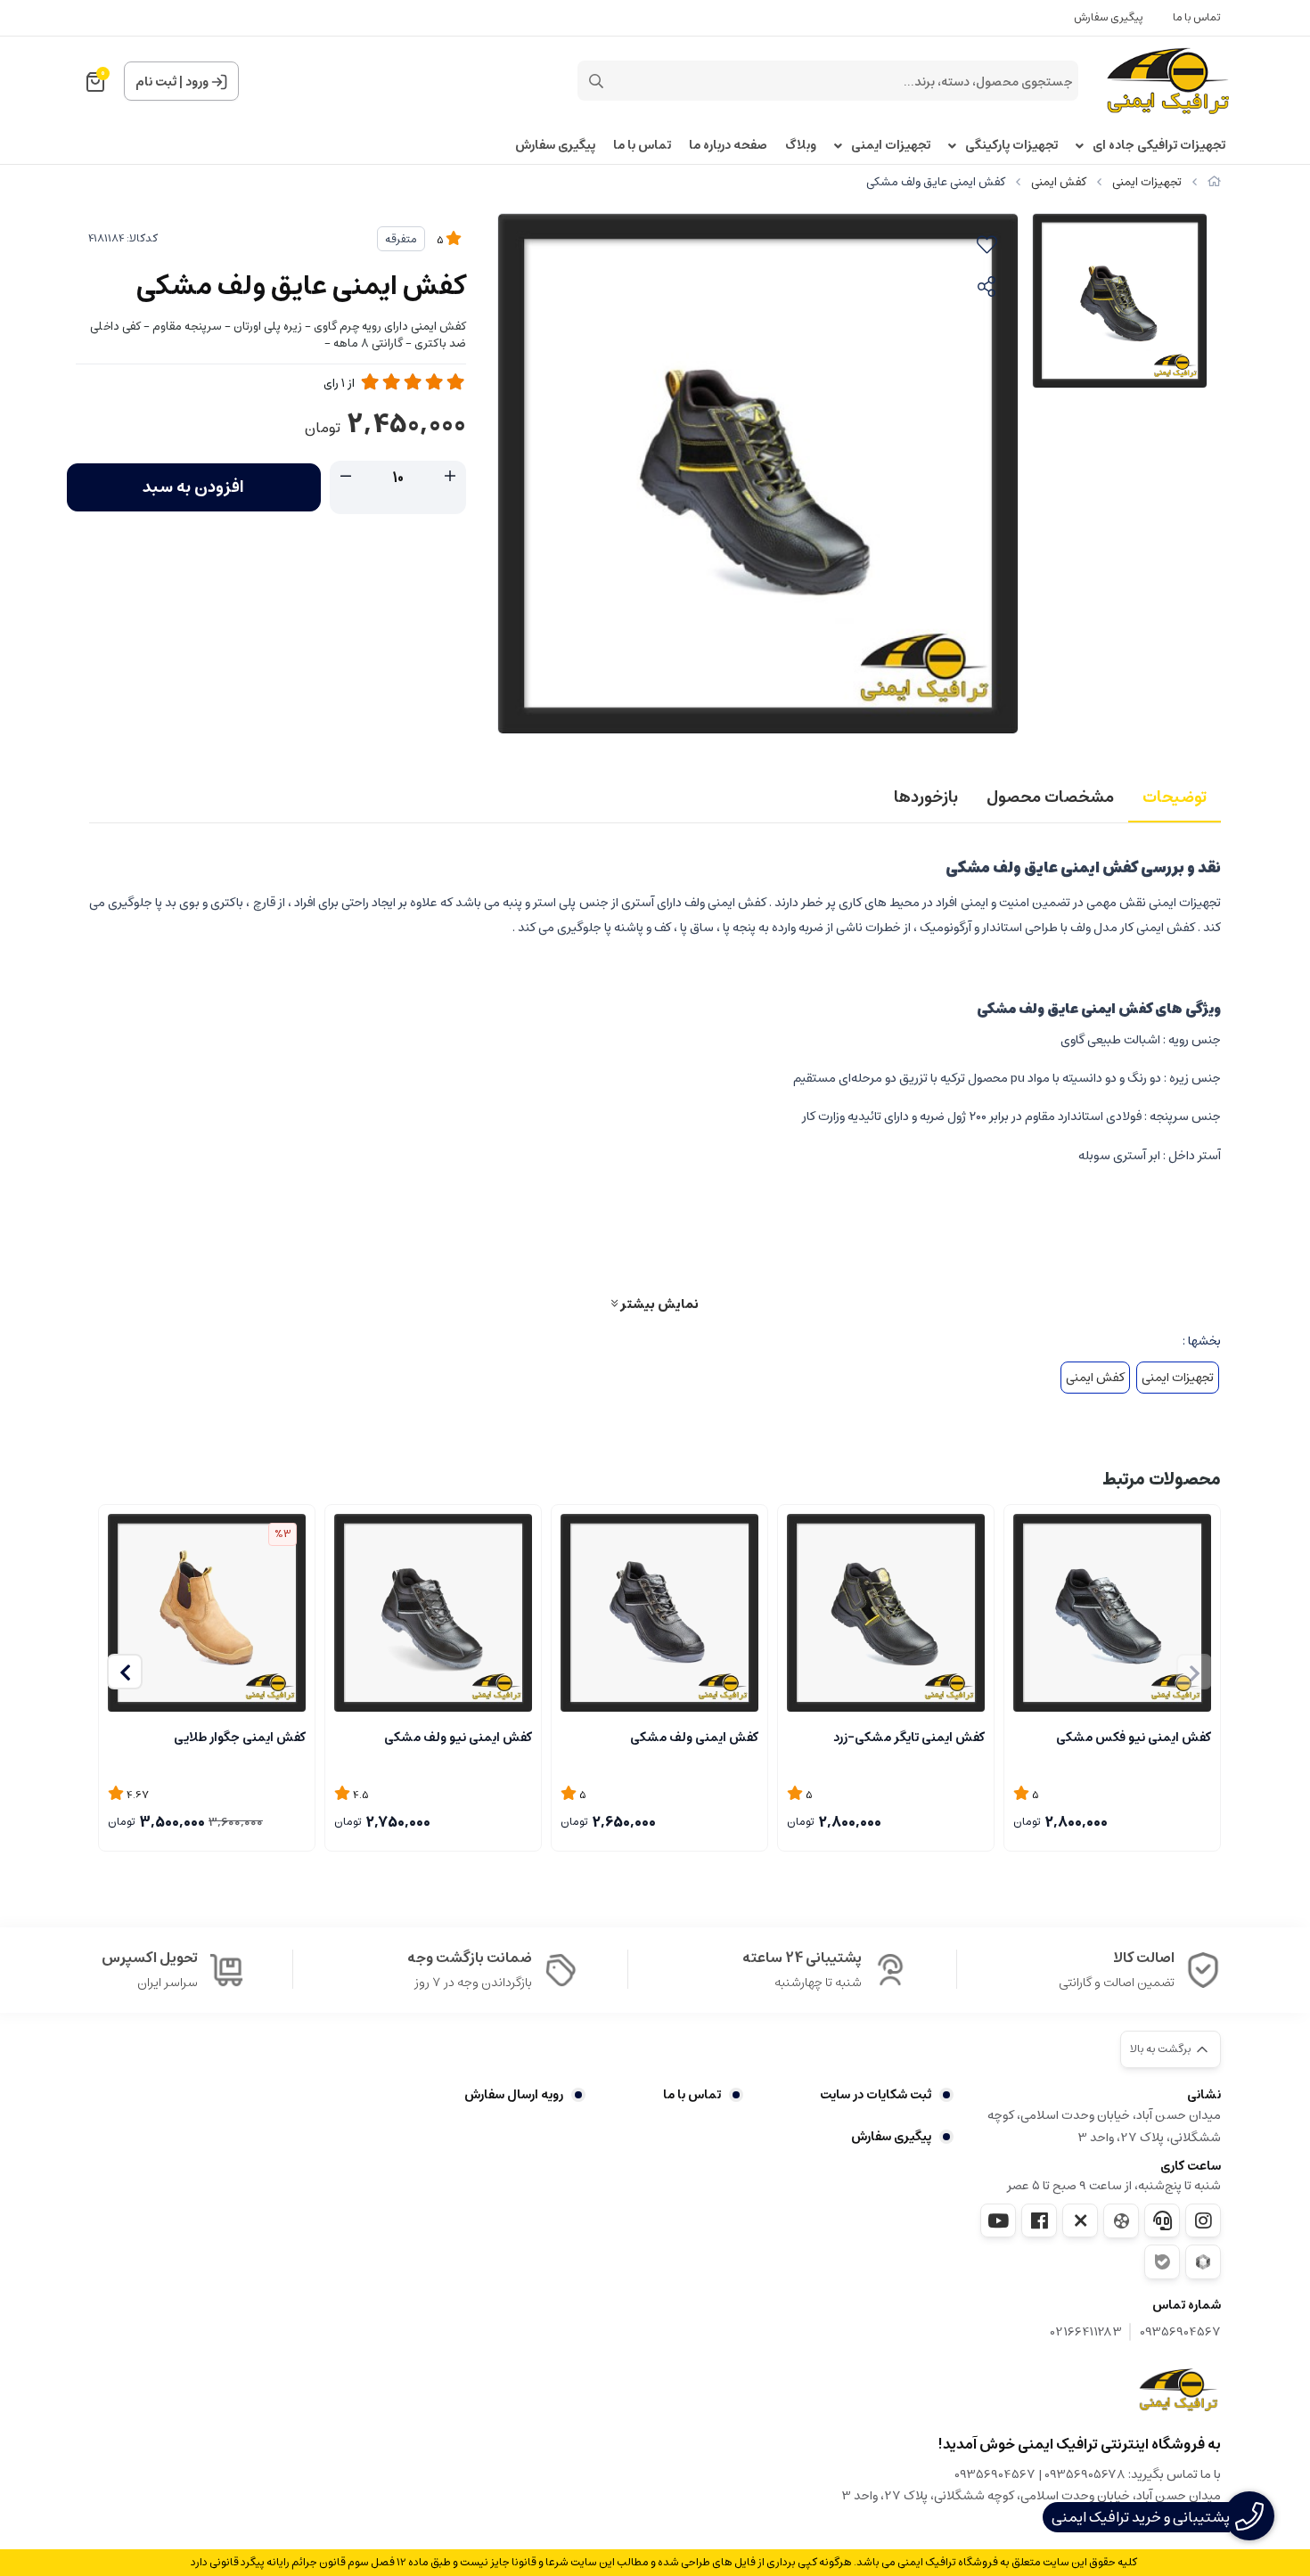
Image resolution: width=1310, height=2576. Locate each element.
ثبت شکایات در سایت (876, 2095)
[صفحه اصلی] (1214, 182)
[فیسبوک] (1039, 2220)
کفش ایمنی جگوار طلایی (240, 1738)
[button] (125, 1672)
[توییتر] (1080, 2220)
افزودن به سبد (193, 487)
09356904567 (1180, 2332)
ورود (197, 82)
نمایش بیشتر (658, 1304)
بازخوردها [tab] (926, 797)
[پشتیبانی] (1162, 2220)
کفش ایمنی (1059, 182)
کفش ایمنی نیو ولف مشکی (458, 1738)
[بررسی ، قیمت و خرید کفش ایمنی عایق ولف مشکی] (1178, 2390)
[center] (596, 81)
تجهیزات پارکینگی (1011, 146)
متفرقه (401, 239)
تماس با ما (1197, 17)
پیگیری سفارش (1109, 17)
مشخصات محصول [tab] (1050, 797)
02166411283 (1086, 2332)
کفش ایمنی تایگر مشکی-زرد (909, 1738)
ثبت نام (156, 82)
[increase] (450, 477)
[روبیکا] (1203, 2262)
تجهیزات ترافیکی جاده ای (1159, 146)
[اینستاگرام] (1203, 2220)
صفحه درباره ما (728, 146)
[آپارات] (1121, 2221)
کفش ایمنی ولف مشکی (694, 1738)
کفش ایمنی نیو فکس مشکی (1134, 1738)
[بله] (1162, 2262)
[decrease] (346, 477)
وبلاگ (801, 146)
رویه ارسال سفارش (514, 2095)
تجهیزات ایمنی (891, 146)
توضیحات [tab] (1175, 797)
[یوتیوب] (998, 2220)
